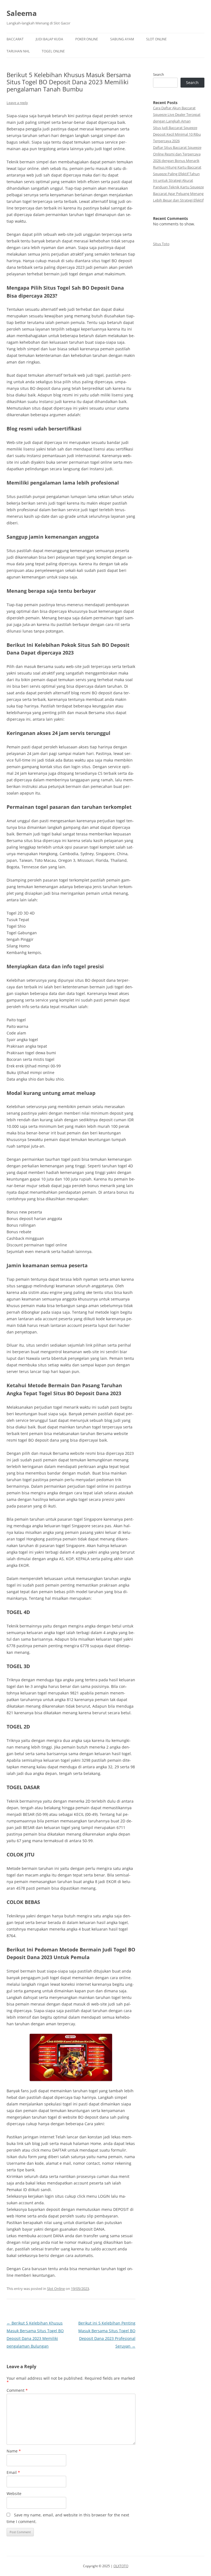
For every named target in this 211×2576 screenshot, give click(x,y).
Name (14, 2451)
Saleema (22, 13)
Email (13, 2472)
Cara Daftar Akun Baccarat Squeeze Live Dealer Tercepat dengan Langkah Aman (177, 114)
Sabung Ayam (122, 39)
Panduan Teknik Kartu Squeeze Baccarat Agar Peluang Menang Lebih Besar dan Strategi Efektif (178, 194)
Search (159, 74)
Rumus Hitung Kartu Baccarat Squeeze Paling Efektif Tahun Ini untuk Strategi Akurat (177, 174)
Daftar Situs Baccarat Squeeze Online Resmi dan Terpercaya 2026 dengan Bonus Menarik (177, 154)
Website (14, 2494)
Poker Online (87, 39)
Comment (17, 2390)
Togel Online (53, 51)
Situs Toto (161, 244)
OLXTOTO (121, 2566)
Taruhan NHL (18, 51)
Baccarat (15, 39)
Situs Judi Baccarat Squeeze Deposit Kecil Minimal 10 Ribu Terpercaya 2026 (177, 134)
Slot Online (156, 39)
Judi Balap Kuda (49, 39)
